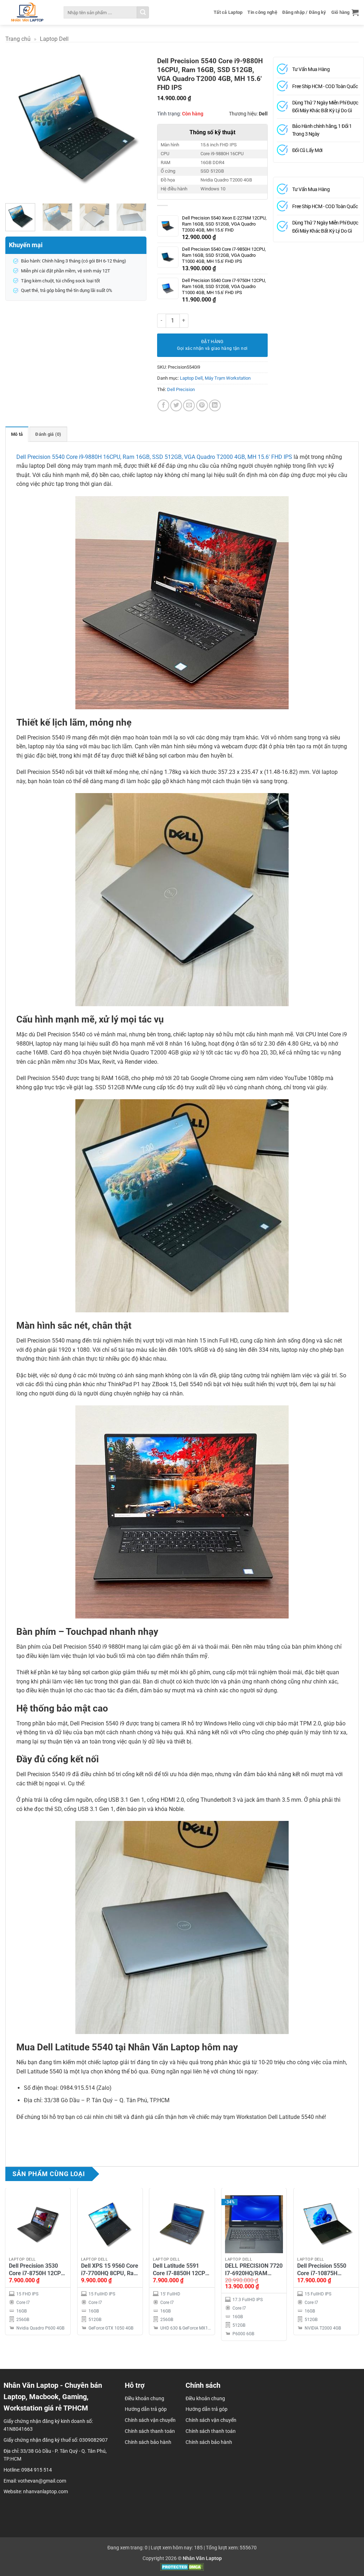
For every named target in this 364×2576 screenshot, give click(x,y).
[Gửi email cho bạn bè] (189, 405)
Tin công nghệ (262, 12)
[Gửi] (143, 12)
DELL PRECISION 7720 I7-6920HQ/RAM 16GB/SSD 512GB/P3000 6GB (254, 2270)
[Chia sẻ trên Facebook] (163, 405)
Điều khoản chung (205, 2398)
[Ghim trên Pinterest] (202, 405)
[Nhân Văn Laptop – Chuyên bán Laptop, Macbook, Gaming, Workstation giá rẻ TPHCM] (27, 12)
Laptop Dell (54, 39)
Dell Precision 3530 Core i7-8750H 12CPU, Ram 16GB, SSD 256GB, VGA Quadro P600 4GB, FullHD (38, 2270)
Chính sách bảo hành (209, 2442)
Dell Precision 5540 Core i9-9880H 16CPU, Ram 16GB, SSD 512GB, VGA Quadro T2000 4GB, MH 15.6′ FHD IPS (154, 457)
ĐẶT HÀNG (212, 342)
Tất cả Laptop (228, 12)
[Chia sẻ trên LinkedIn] (215, 405)
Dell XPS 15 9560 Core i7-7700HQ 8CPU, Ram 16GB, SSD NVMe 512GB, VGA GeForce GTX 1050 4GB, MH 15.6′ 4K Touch (110, 2270)
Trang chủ (18, 39)
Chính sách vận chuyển (211, 2420)
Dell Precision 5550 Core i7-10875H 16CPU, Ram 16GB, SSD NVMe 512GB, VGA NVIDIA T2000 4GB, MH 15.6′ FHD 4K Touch (325, 2270)
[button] (345, 12)
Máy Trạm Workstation (228, 378)
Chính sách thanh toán (211, 2431)
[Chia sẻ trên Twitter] (176, 405)
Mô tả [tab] (17, 434)
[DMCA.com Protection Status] (182, 2567)
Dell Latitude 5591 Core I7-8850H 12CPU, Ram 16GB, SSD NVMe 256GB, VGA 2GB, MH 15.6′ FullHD (182, 2270)
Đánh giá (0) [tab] (48, 434)
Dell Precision (181, 389)
